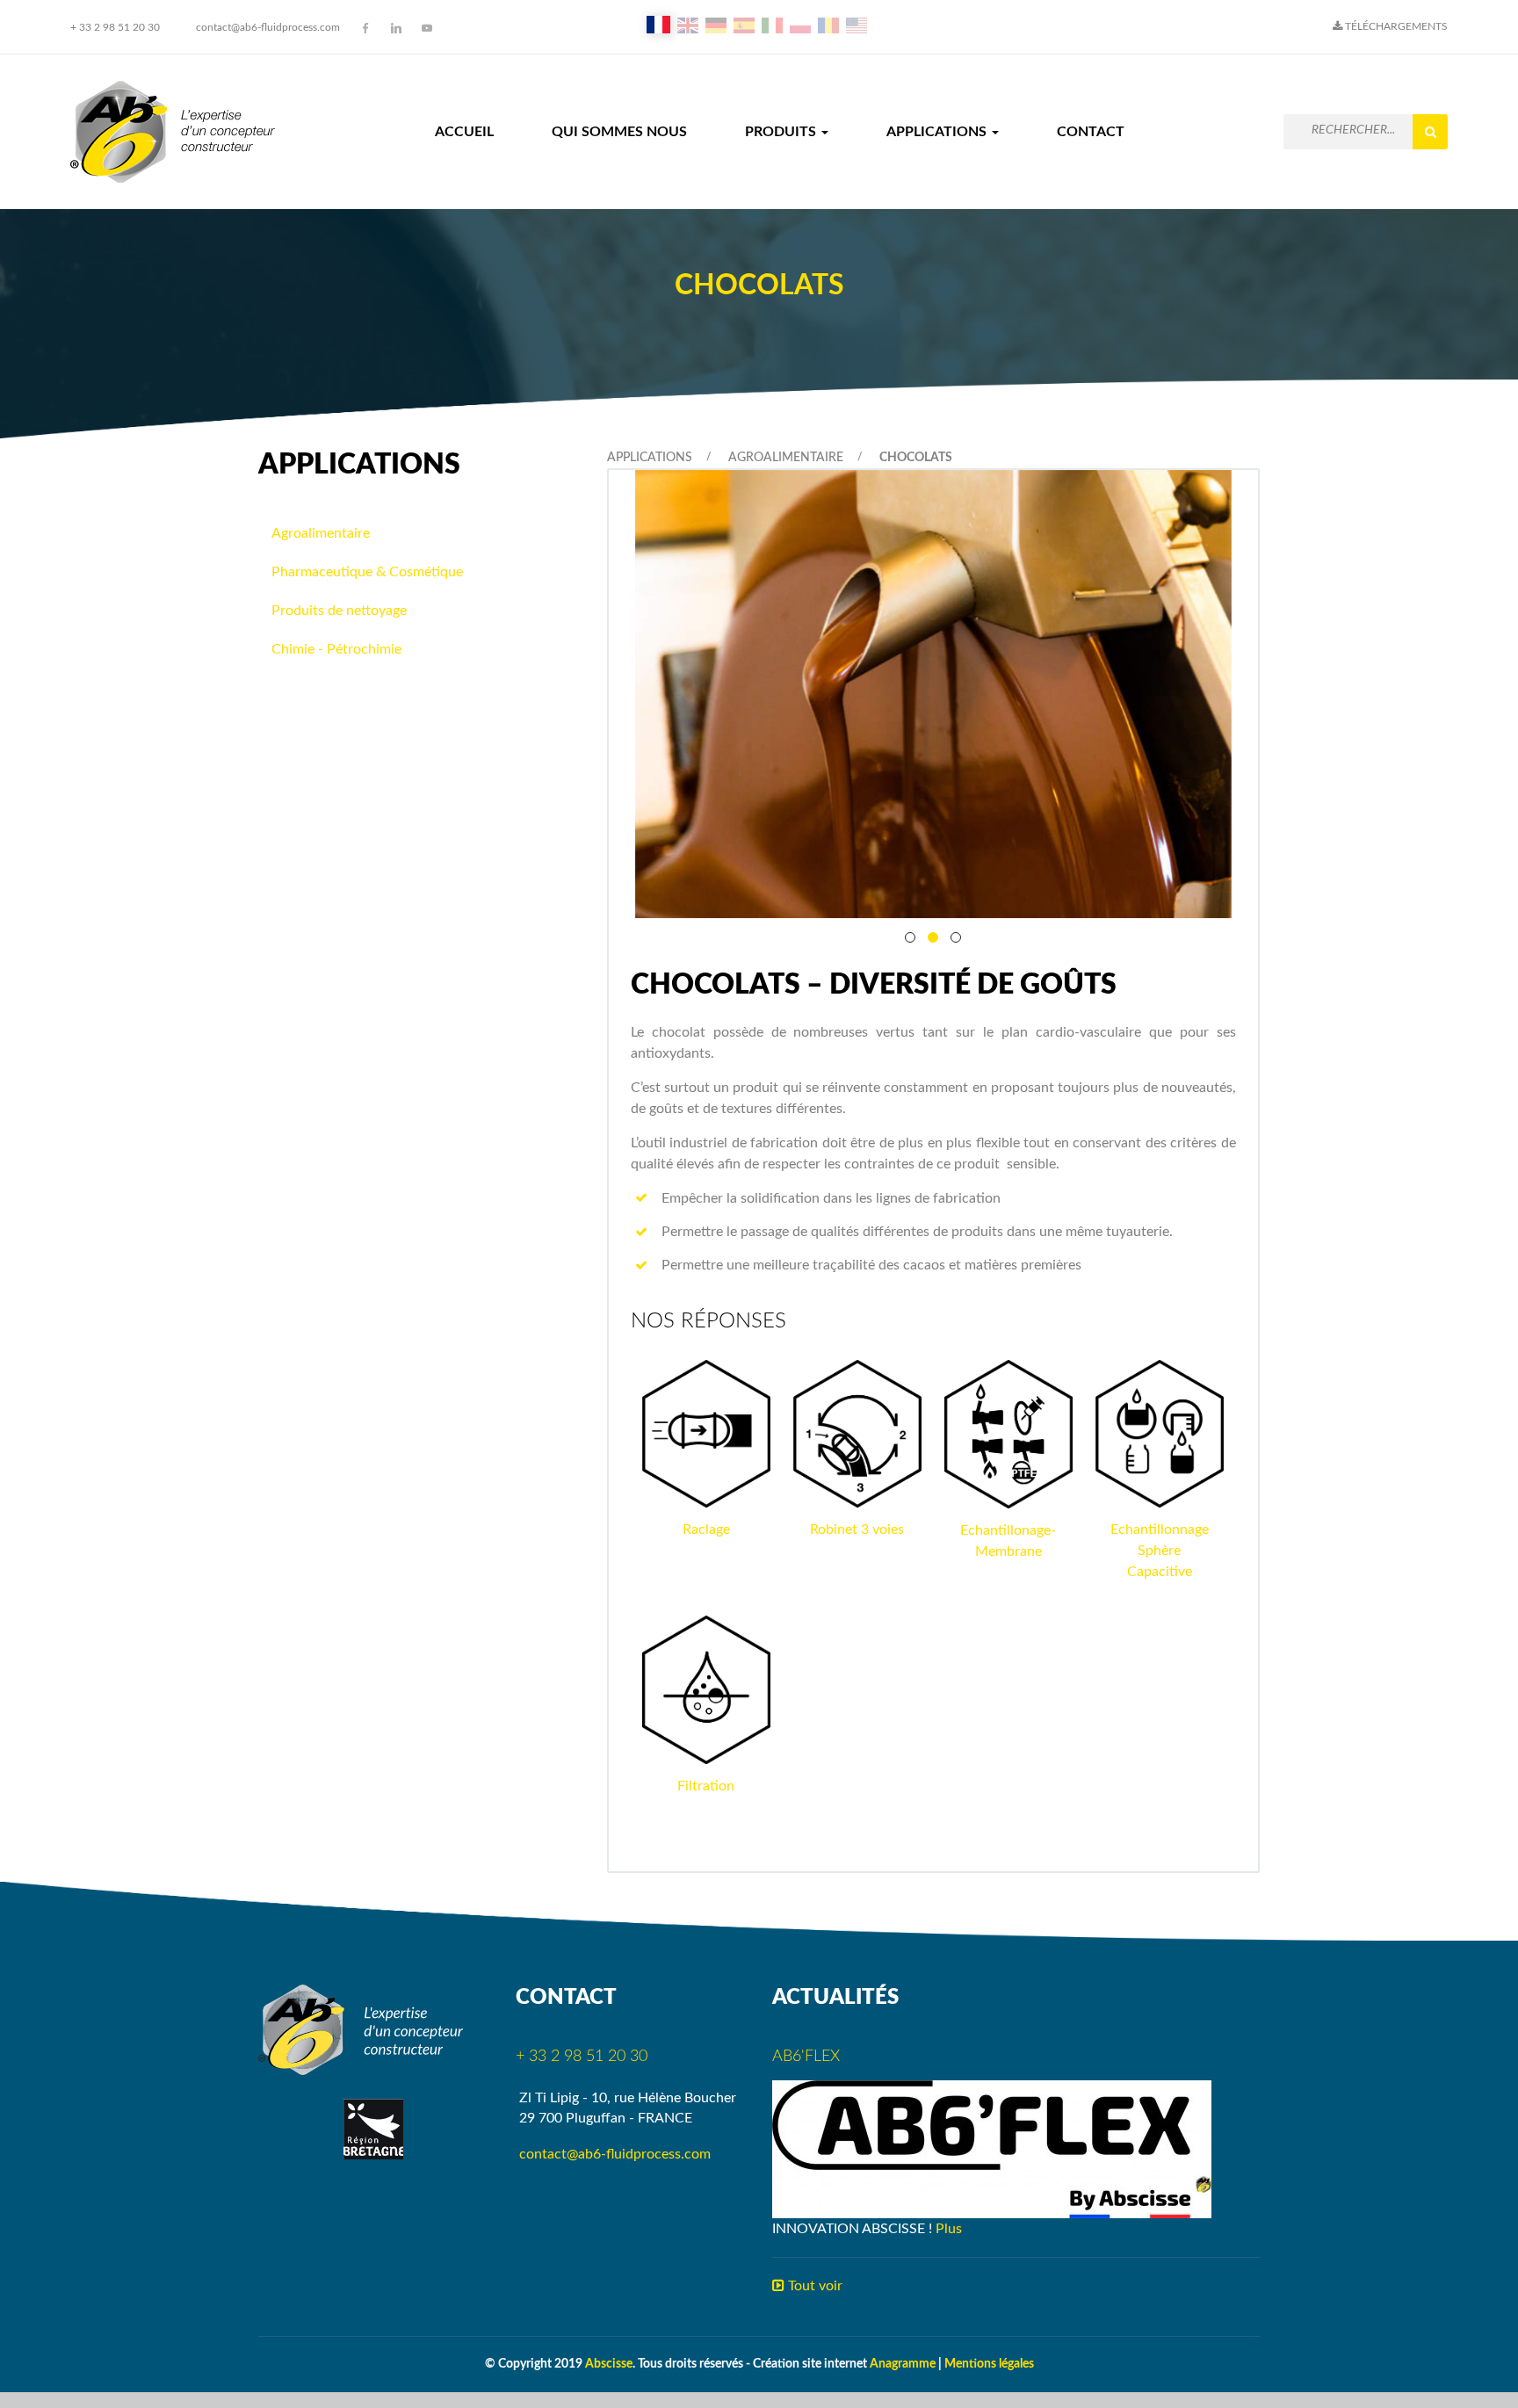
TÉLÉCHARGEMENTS (1395, 26)
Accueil (464, 132)
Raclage (706, 1529)
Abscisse (609, 2364)
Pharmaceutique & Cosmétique (367, 572)
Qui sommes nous (619, 132)
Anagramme (903, 2364)
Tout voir (813, 2286)
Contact (1091, 132)
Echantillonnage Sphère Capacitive (1160, 1551)
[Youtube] (427, 28)
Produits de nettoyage (339, 611)
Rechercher (1430, 132)
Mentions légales (989, 2364)
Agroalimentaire (786, 458)
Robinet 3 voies (857, 1529)
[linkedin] (396, 28)
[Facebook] (365, 28)
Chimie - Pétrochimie (336, 649)
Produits (782, 132)
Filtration (706, 1786)
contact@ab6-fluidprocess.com (268, 27)
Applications (938, 132)
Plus (949, 2229)
